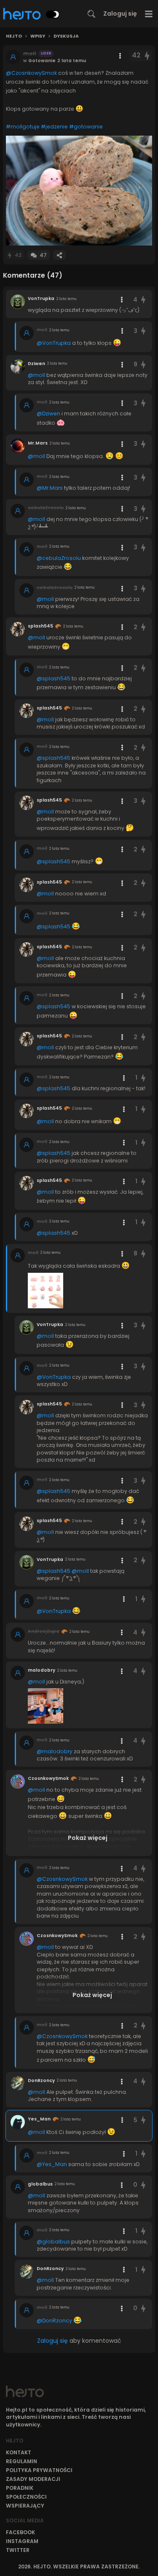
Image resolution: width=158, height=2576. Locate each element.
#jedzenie (54, 127)
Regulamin (21, 2461)
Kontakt (19, 2452)
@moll (36, 375)
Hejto (14, 36)
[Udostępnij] (59, 255)
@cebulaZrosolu (59, 558)
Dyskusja (66, 36)
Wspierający (25, 2506)
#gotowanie (86, 127)
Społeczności (26, 2497)
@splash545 (54, 678)
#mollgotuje (23, 127)
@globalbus (53, 2242)
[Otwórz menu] (149, 14)
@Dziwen (48, 413)
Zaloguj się (120, 14)
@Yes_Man (52, 2164)
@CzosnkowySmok (31, 73)
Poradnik (20, 2488)
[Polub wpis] (147, 56)
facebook (20, 2532)
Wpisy (38, 36)
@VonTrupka (54, 343)
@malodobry (55, 1751)
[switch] (53, 14)
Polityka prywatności (39, 2470)
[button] (79, 191)
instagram (22, 2541)
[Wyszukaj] (91, 14)
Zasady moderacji (33, 2479)
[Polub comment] (143, 300)
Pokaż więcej (88, 1838)
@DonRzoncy (54, 2321)
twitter (18, 2550)
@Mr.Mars (50, 488)
